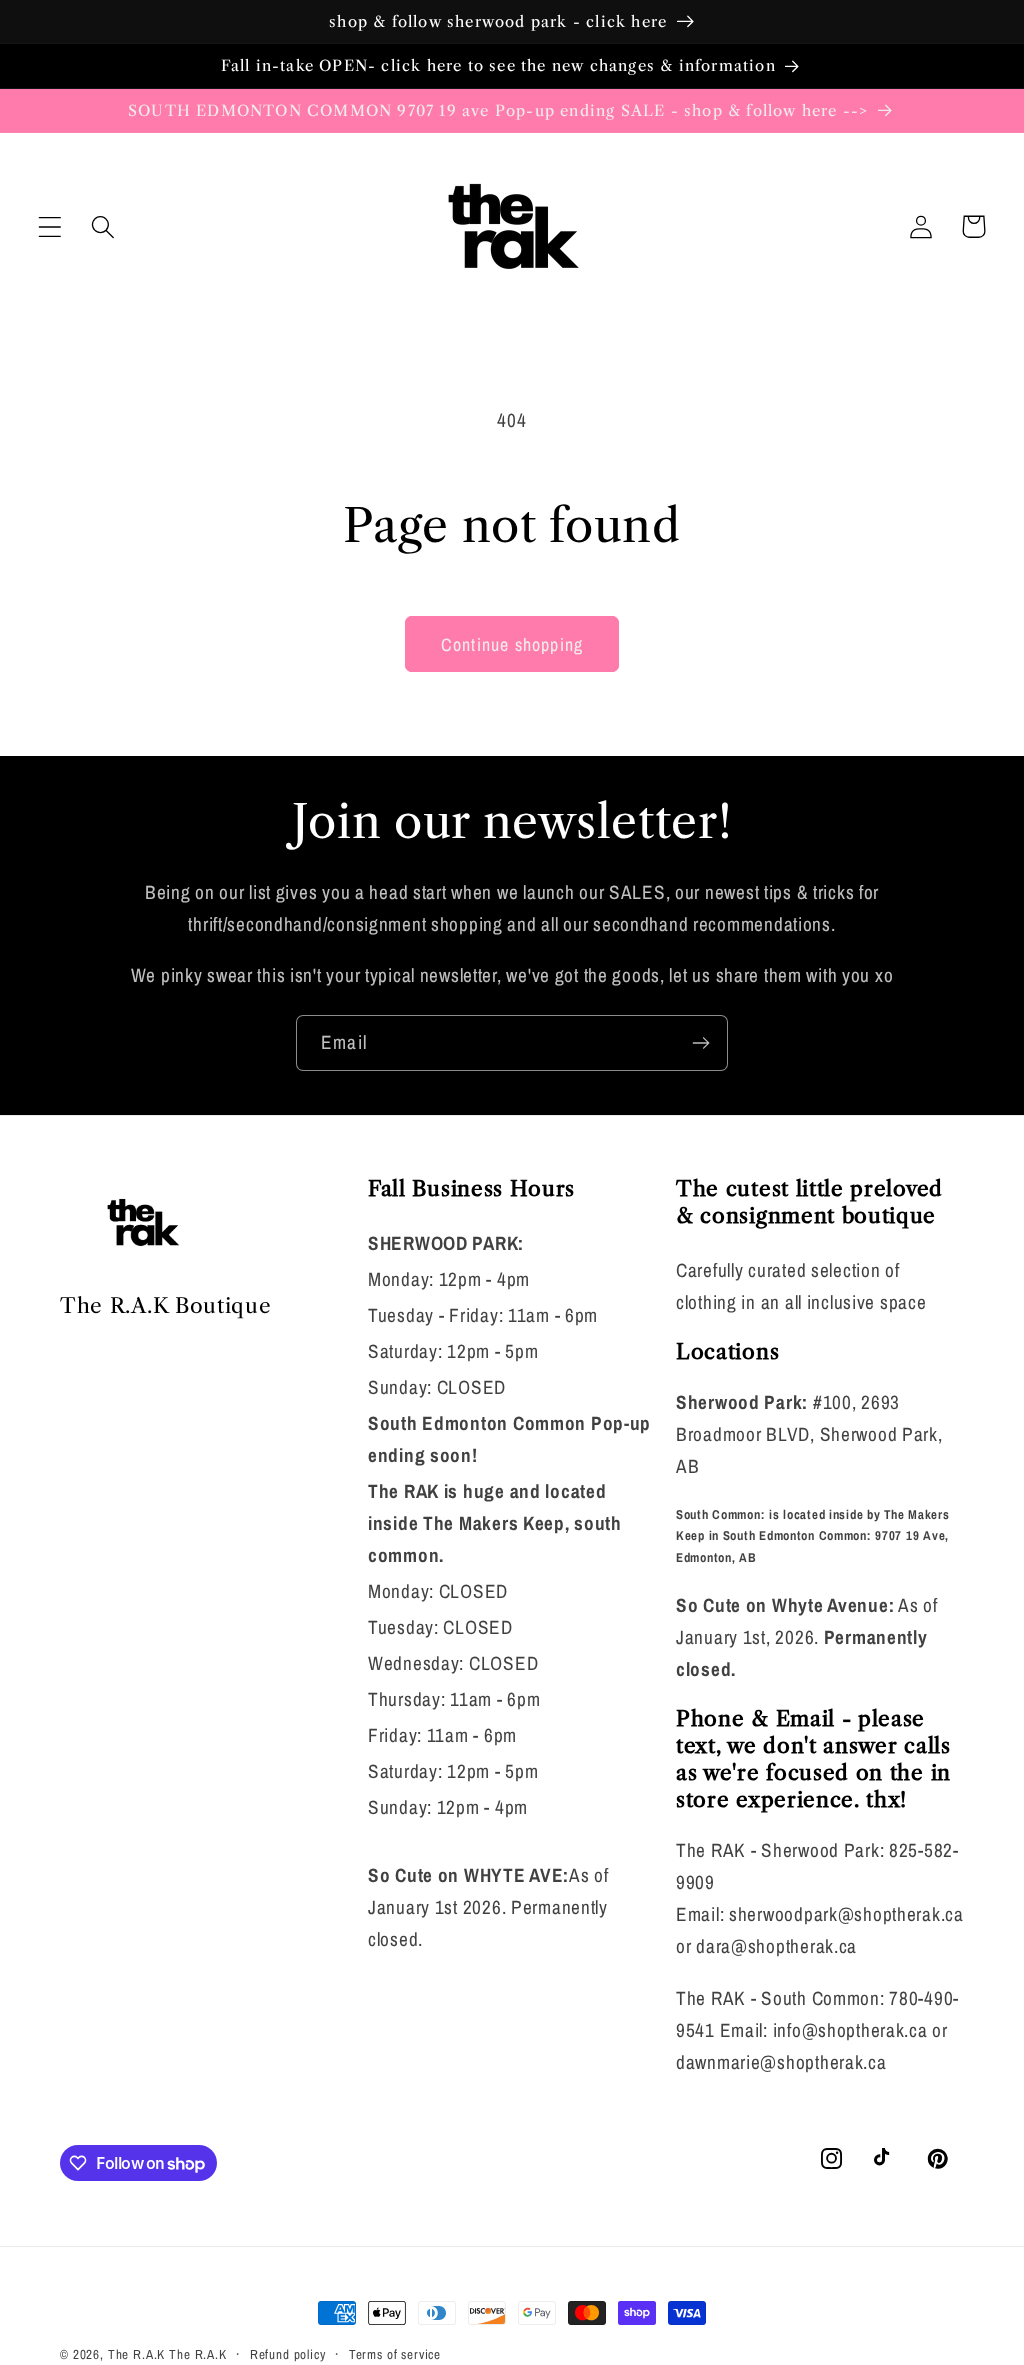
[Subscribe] (700, 1043)
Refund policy (288, 2354)
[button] (50, 226)
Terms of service (395, 2354)
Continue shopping (512, 644)
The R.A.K (137, 2354)
